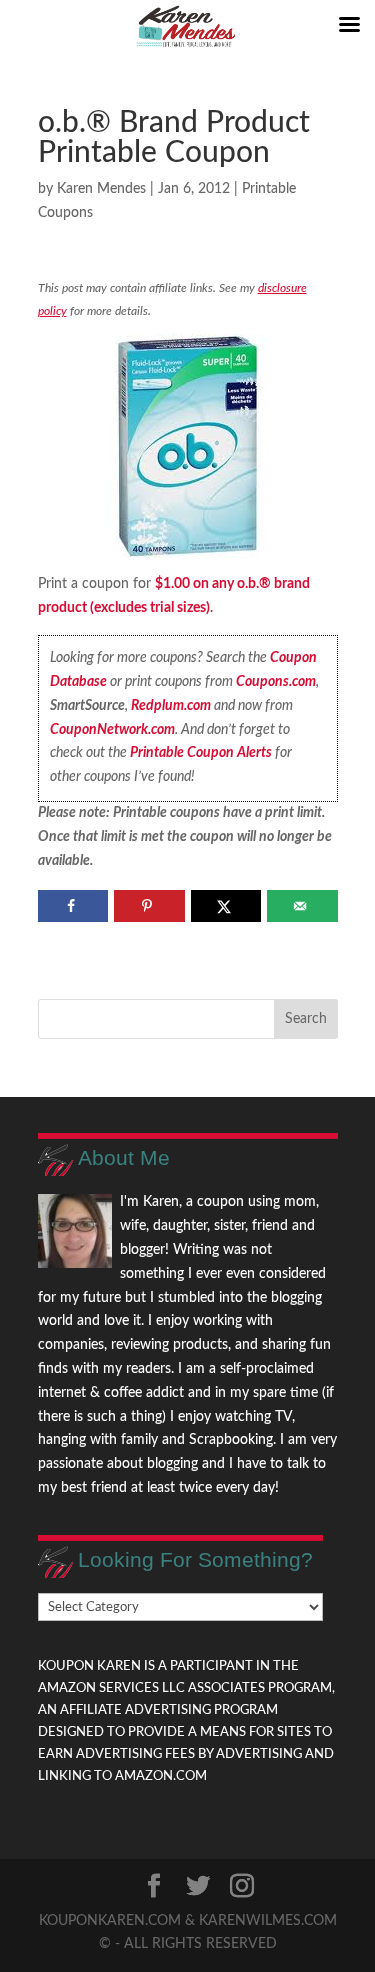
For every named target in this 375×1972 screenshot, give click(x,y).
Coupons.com (276, 682)
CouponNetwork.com (112, 730)
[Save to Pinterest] (149, 906)
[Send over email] (302, 906)
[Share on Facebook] (73, 906)
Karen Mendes (101, 189)
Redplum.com (171, 706)
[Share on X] (226, 906)
